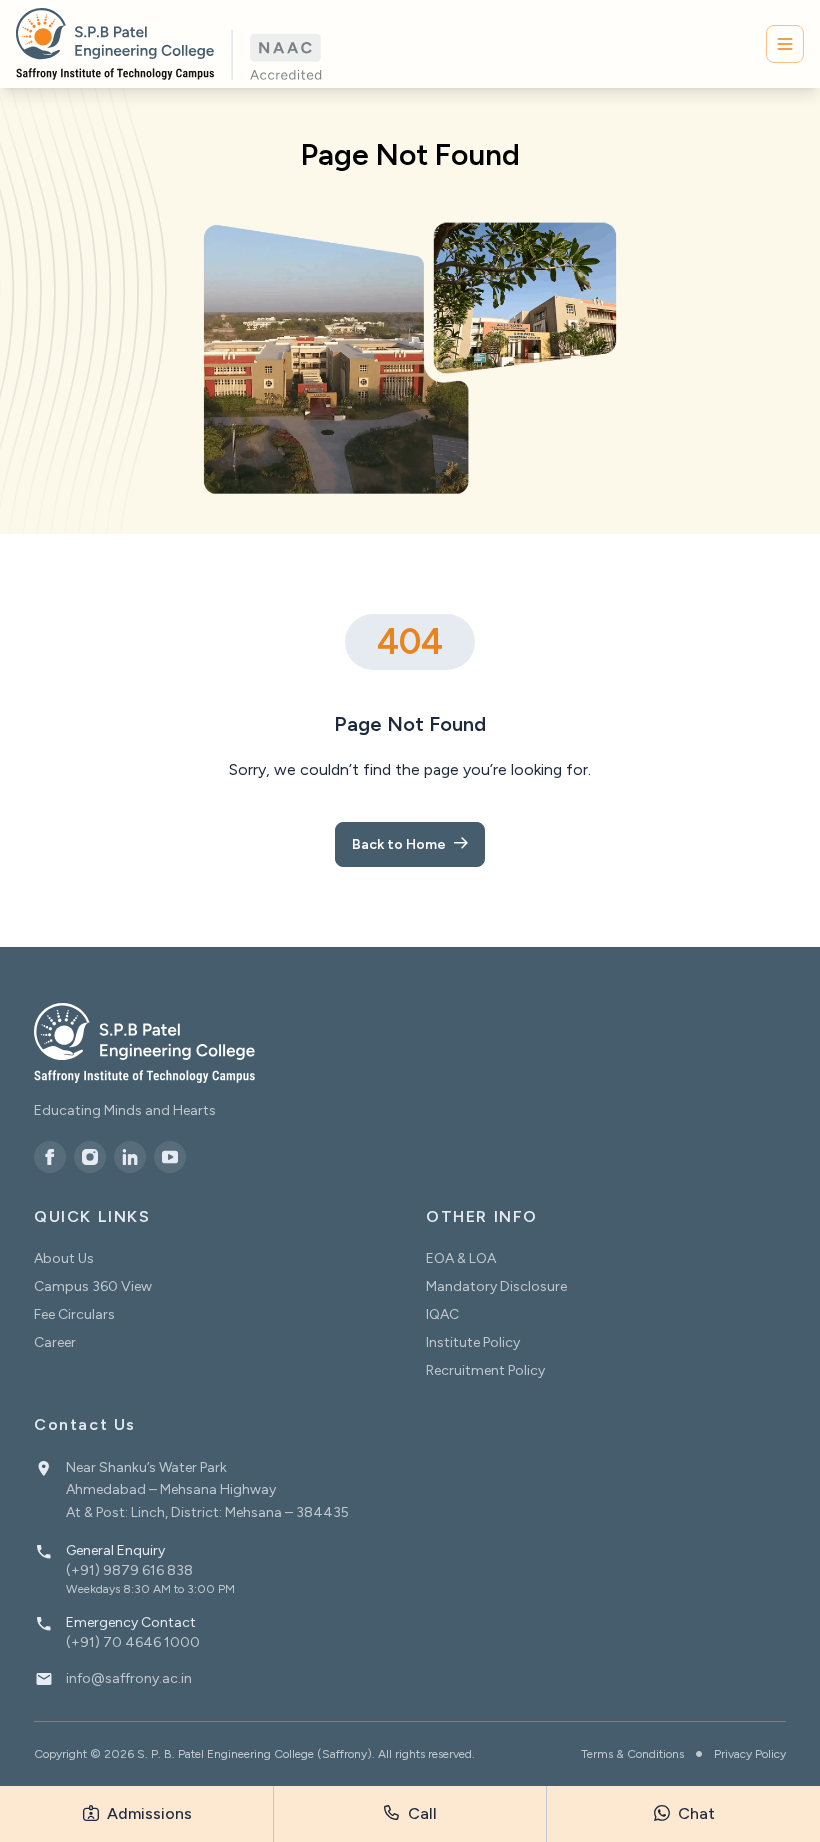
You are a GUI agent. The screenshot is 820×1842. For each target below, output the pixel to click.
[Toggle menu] (785, 44)
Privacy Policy (750, 1754)
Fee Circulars (74, 1314)
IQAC (442, 1314)
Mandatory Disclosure (496, 1286)
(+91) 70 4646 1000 (133, 1642)
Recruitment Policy (485, 1370)
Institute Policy (473, 1342)
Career (55, 1342)
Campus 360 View (93, 1286)
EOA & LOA (461, 1258)
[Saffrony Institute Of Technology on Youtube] (170, 1157)
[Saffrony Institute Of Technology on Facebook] (50, 1157)
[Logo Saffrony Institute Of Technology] (169, 44)
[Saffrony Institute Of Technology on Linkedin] (130, 1157)
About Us (64, 1258)
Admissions (147, 1813)
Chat (694, 1813)
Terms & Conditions (632, 1754)
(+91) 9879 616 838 (129, 1570)
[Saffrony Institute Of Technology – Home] (144, 1043)
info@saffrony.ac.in (129, 1678)
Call (420, 1813)
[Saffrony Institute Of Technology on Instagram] (90, 1157)
